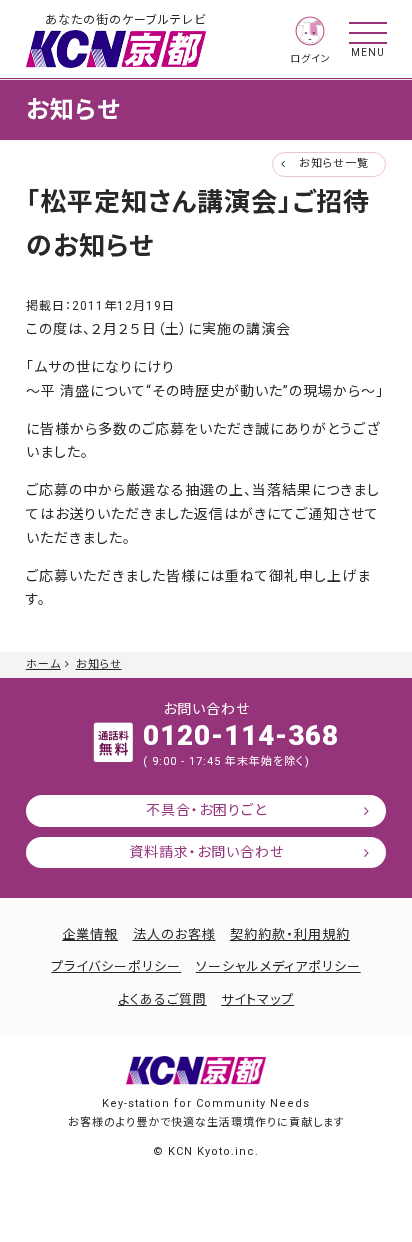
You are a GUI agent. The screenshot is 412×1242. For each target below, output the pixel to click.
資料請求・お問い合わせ (206, 852)
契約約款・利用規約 (290, 934)
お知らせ (99, 664)
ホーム (43, 664)
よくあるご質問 (162, 999)
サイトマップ (257, 999)
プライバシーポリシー (116, 966)
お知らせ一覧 (334, 163)
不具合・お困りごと (206, 810)
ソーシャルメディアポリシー (278, 966)
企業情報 (90, 934)
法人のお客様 (174, 934)
